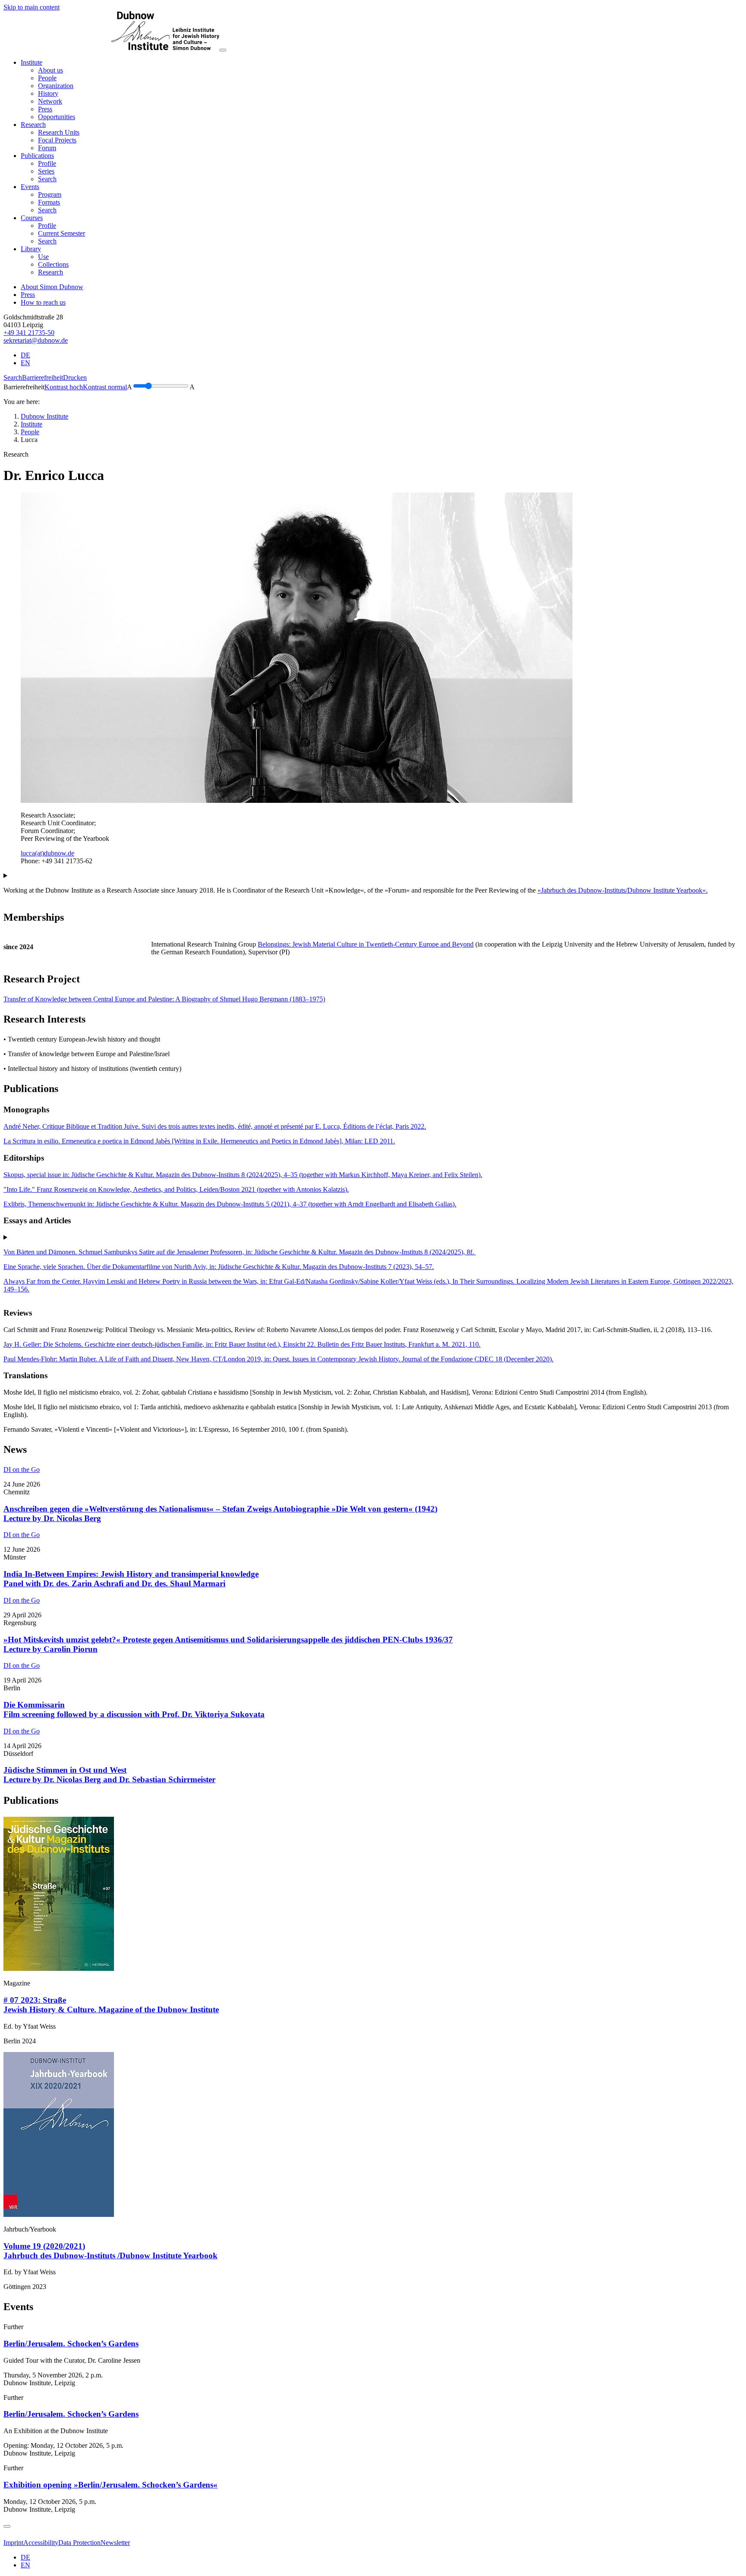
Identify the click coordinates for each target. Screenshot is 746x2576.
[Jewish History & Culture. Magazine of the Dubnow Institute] (59, 1968)
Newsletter (115, 2543)
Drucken (75, 377)
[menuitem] (51, 70)
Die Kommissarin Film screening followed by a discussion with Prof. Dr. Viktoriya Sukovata (134, 1709)
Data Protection (79, 2543)
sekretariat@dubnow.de (36, 340)
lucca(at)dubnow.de (47, 853)
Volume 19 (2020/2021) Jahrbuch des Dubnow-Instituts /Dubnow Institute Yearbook (111, 2251)
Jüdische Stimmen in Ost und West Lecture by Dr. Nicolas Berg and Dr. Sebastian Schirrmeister (109, 1775)
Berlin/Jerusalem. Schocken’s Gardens (71, 2344)
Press (28, 295)
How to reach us (43, 302)
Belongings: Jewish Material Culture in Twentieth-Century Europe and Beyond (366, 944)
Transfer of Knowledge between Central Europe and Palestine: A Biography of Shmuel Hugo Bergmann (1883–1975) (164, 999)
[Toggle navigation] (223, 50)
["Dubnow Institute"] (111, 48)
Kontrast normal (105, 387)
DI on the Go (22, 1470)
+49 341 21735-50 (29, 333)
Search (13, 377)
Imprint (13, 2543)
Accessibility (41, 2543)
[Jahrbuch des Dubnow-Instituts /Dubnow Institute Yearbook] (59, 2215)
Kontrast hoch (64, 387)
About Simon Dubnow (52, 287)
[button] (32, 62)
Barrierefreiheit (43, 377)
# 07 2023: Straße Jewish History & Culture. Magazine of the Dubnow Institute (111, 2005)
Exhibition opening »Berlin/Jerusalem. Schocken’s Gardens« (111, 2485)
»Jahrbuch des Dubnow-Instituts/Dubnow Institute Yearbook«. (623, 890)
